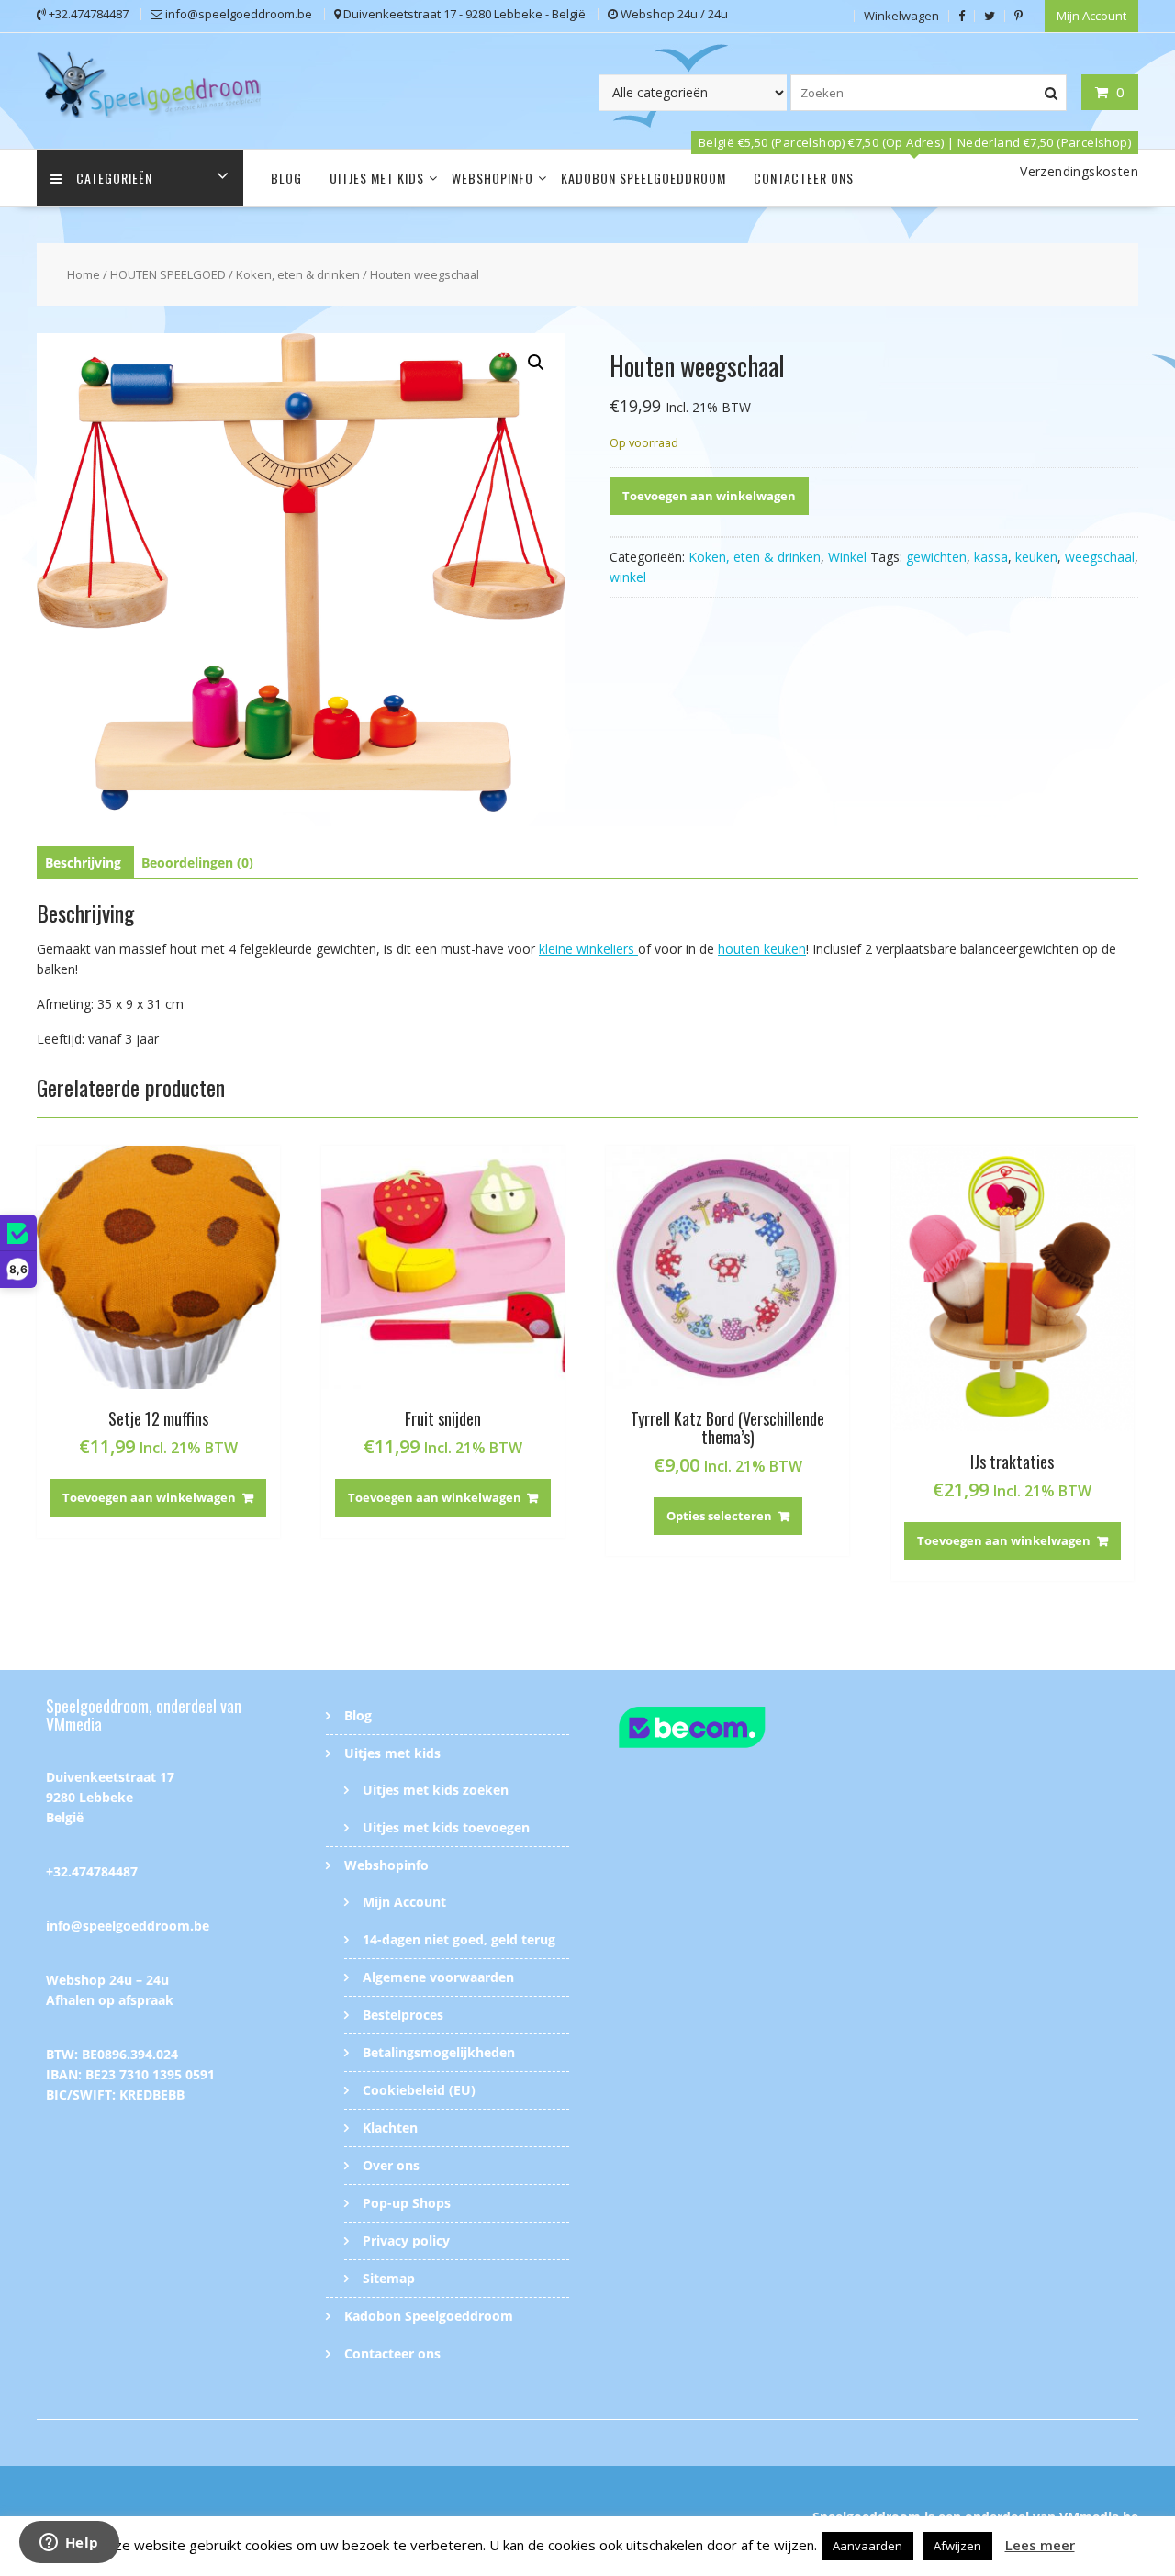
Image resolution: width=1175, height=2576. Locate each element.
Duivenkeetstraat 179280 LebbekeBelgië (110, 1797)
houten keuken (762, 949)
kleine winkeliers (588, 949)
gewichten (936, 557)
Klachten (390, 2128)
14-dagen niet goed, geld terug (459, 1939)
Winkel (847, 557)
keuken (1036, 557)
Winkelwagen (901, 16)
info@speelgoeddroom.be (128, 1926)
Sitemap (389, 2278)
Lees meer (1040, 2545)
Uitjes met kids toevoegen (446, 1827)
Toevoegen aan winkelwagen (709, 496)
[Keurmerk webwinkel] (727, 1730)
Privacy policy (406, 2240)
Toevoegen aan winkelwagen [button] (149, 1497)
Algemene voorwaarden (438, 1977)
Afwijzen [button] (957, 2546)
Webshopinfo (492, 178)
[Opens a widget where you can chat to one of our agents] (69, 2544)
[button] (536, 363)
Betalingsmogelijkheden (439, 2052)
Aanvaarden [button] (867, 2546)
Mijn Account (1091, 16)
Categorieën (114, 178)
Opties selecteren (719, 1516)
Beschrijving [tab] (83, 862)
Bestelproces (403, 2015)
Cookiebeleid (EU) (419, 2090)
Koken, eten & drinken (298, 274)
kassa (991, 557)
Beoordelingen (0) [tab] (197, 862)
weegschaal (1100, 557)
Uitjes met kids (377, 178)
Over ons (391, 2165)
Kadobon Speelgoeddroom (643, 178)
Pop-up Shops (407, 2203)
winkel (628, 577)
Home (84, 274)
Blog (286, 178)
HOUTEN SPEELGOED (168, 274)
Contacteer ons (804, 178)
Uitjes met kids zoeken (436, 1790)
